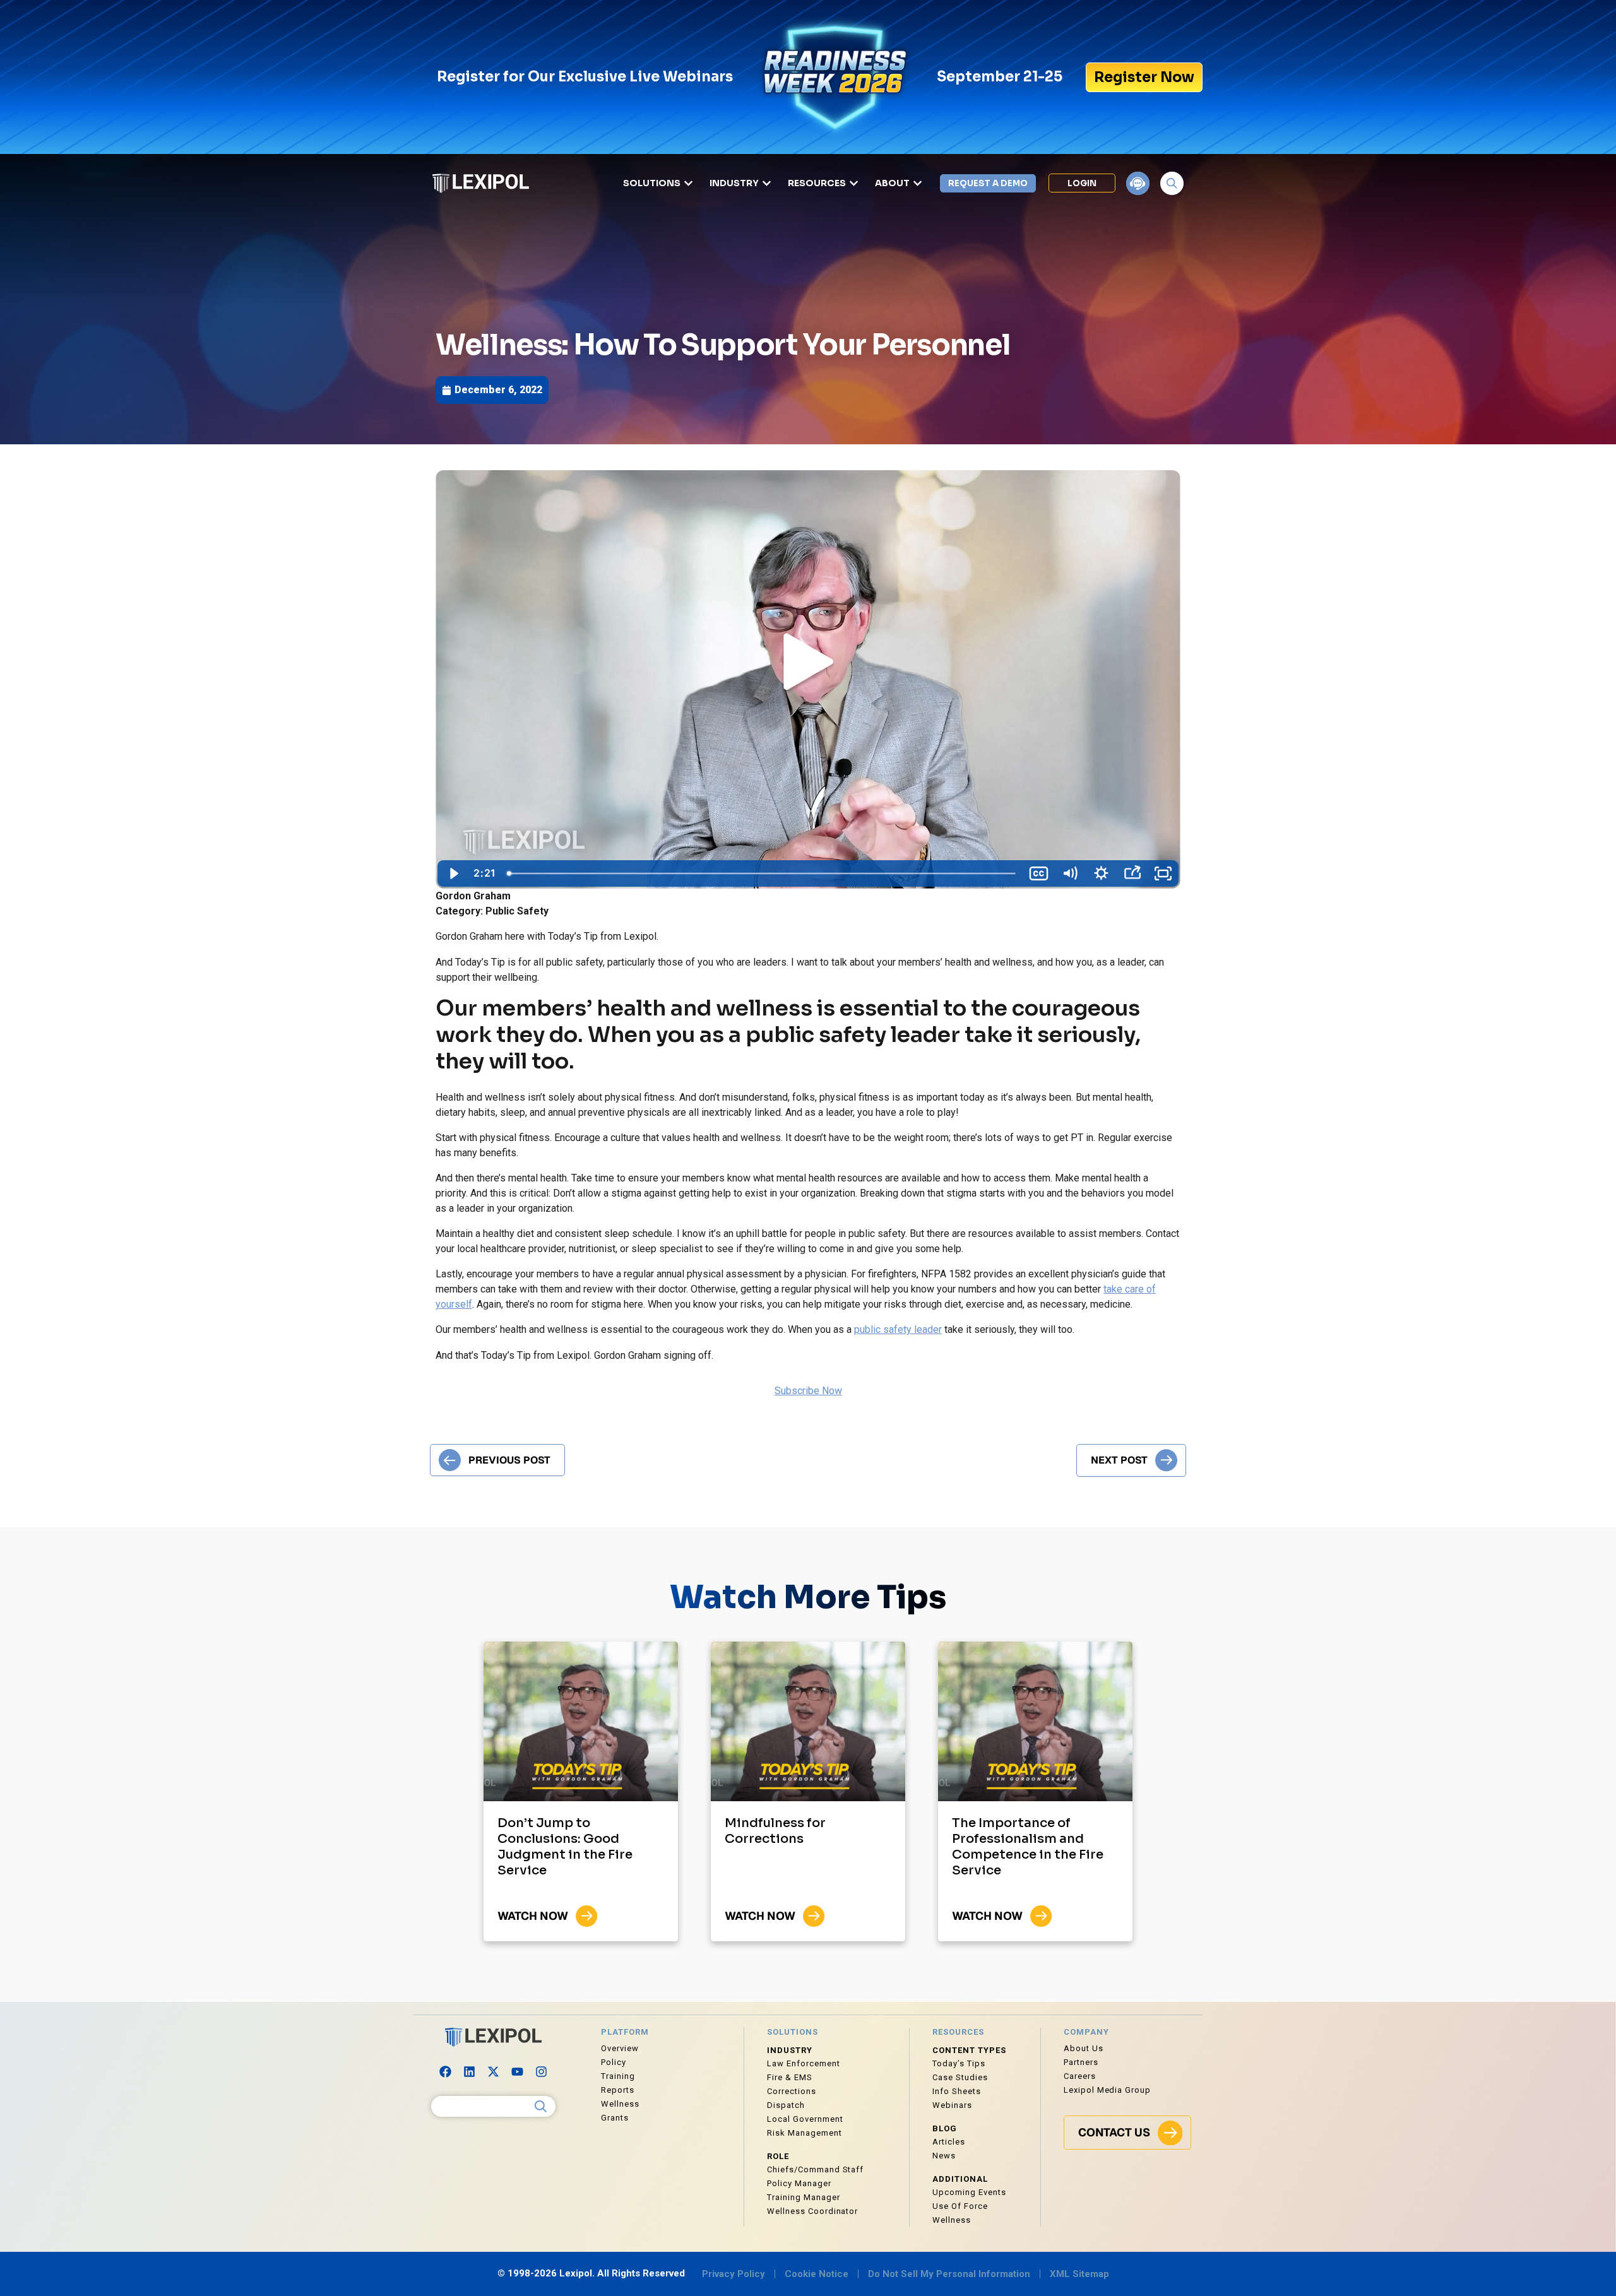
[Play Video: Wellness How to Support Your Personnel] (808, 664)
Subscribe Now (808, 1391)
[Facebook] (446, 2071)
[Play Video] (453, 873)
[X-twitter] (494, 2071)
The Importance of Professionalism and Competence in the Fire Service (1028, 1847)
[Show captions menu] (1039, 873)
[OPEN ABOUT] (918, 183)
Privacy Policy (734, 2274)
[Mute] (1070, 873)
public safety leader (898, 1329)
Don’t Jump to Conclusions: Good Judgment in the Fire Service (565, 1847)
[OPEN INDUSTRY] (767, 183)
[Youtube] (518, 2071)
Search (541, 2107)
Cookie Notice (817, 2274)
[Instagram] (542, 2071)
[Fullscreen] (1163, 873)
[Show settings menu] (1101, 873)
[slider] (762, 873)
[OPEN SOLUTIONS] (688, 183)
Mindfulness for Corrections (775, 1831)
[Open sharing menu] (1132, 873)
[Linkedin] (470, 2071)
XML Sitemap (1079, 2274)
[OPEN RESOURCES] (854, 183)
